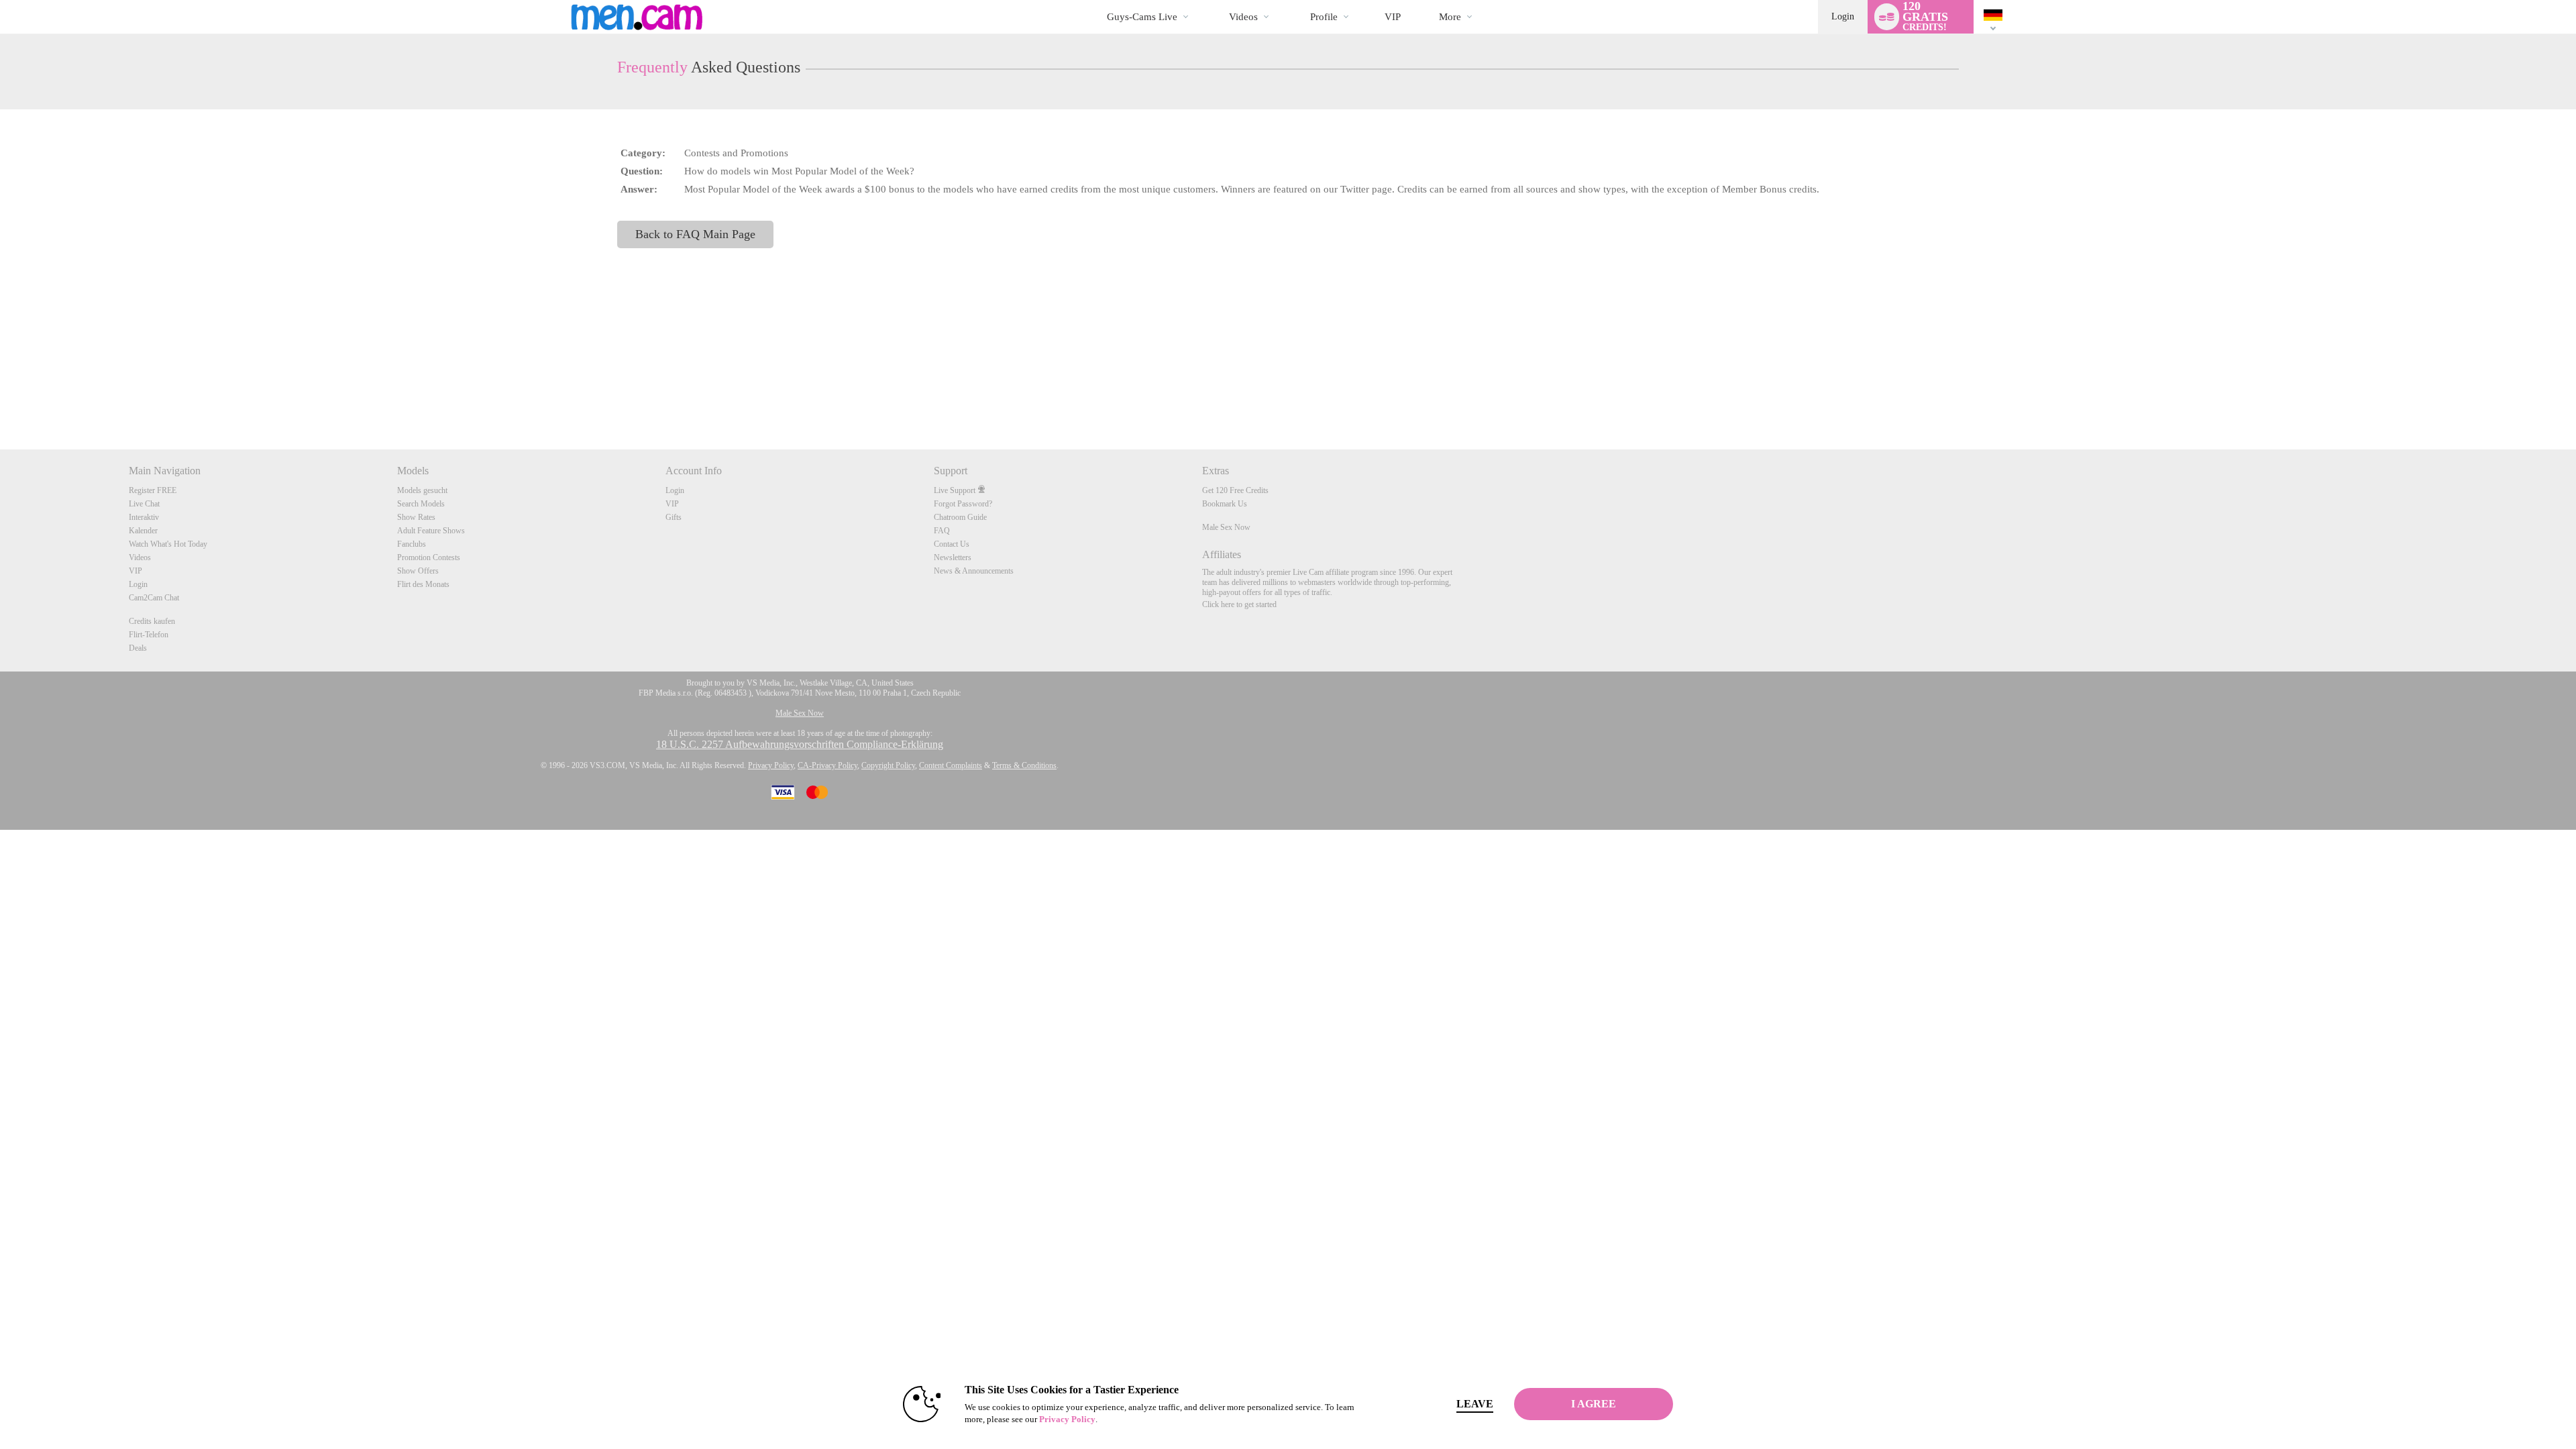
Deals (138, 648)
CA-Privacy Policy (827, 765)
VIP (1393, 17)
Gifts (674, 517)
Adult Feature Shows (431, 531)
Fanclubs (412, 544)
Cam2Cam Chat (154, 598)
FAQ (942, 531)
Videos (1243, 17)
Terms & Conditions (1024, 765)
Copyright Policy (888, 765)
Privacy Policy (771, 765)
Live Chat (144, 504)
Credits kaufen (152, 621)
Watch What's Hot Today (168, 544)
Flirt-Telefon (149, 635)
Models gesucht (422, 490)
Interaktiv (144, 517)
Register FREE (153, 490)
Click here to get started (1239, 604)
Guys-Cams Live (1142, 17)
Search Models (421, 504)
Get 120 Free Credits (1235, 490)
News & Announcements (974, 571)
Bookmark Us (1225, 504)
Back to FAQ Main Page (695, 234)
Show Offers (418, 571)
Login (1843, 16)
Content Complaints (951, 765)
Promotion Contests (429, 557)
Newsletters (953, 557)
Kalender (143, 531)
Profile (1324, 17)
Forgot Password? (963, 504)
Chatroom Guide (960, 517)
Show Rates (416, 517)
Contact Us (952, 544)
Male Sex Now (1226, 527)
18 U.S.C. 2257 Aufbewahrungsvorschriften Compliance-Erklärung (800, 744)
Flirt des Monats (423, 584)
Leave (1475, 1404)
